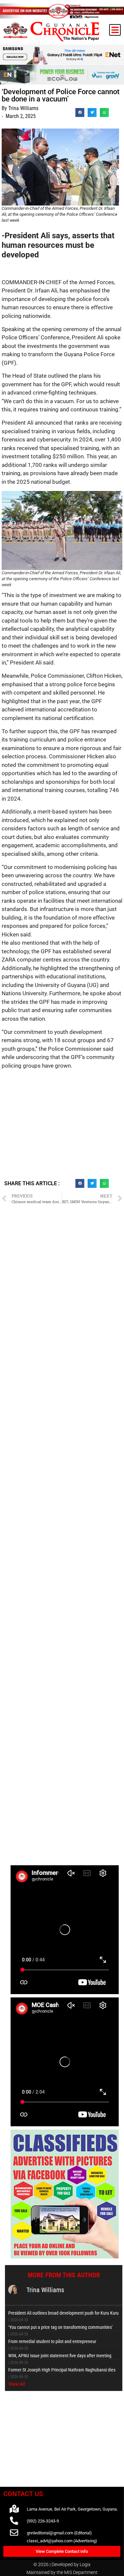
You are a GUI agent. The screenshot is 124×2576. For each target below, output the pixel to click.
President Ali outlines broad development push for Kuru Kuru (63, 2313)
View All (17, 2384)
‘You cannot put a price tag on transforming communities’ (61, 2327)
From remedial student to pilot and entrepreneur (52, 2341)
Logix (85, 2564)
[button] (115, 30)
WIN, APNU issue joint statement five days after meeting (60, 2356)
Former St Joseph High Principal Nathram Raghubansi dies (62, 2370)
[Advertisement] (62, 1127)
